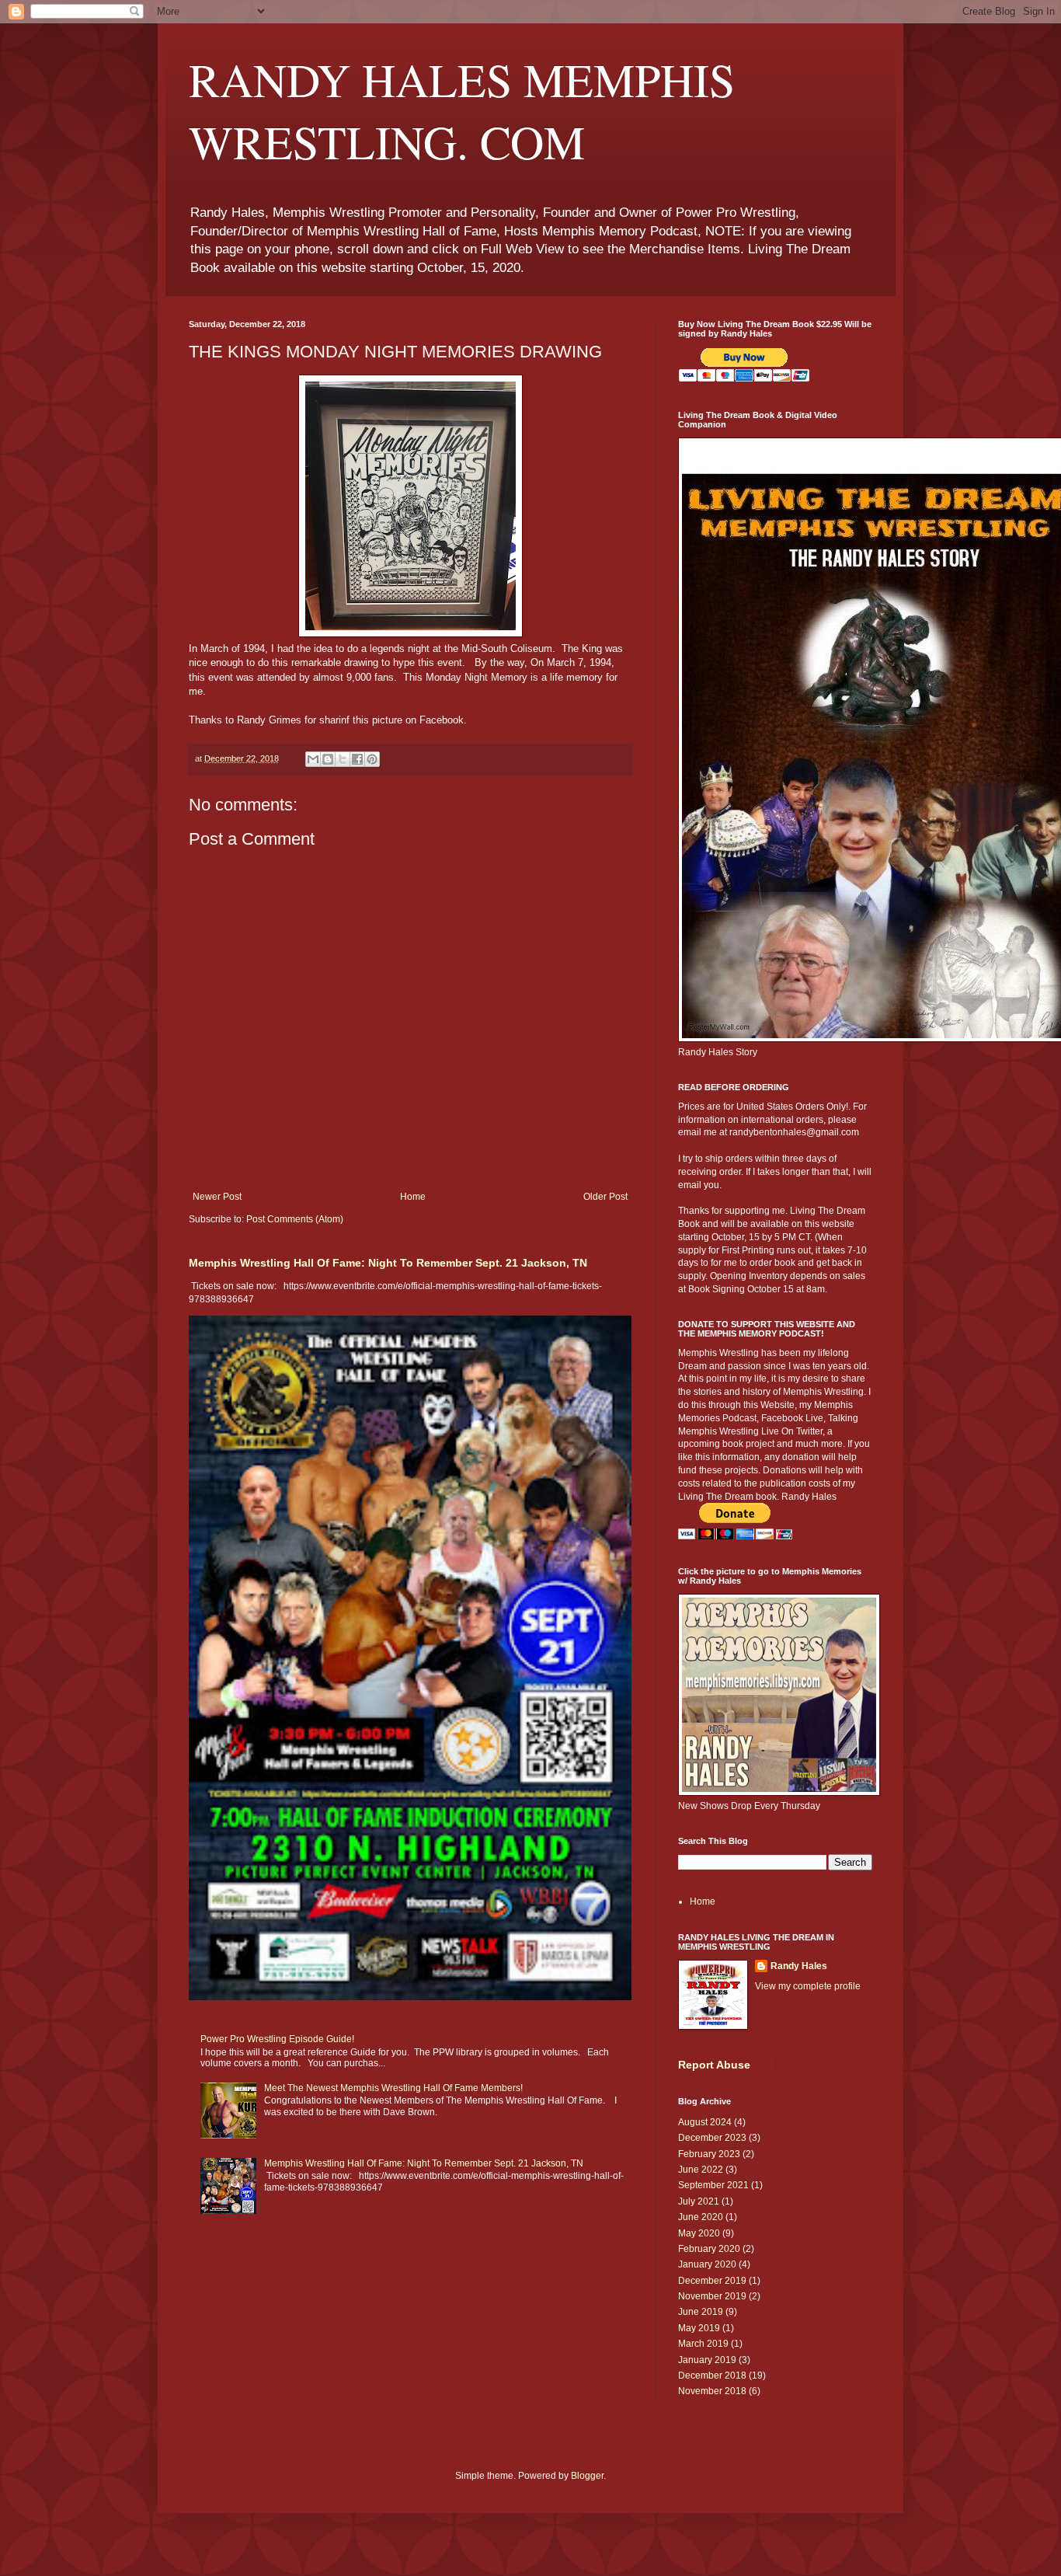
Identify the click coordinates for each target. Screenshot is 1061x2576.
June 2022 (701, 2170)
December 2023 (712, 2138)
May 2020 (699, 2233)
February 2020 (709, 2249)
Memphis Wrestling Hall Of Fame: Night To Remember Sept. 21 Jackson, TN (388, 1263)
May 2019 (699, 2328)
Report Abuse (714, 2065)
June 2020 (701, 2217)
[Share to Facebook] (357, 759)
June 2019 (701, 2312)
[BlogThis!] (328, 759)
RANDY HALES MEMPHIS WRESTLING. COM (462, 110)
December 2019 (712, 2281)
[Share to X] (343, 759)
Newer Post (217, 1197)
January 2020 (707, 2264)
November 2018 (712, 2391)
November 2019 (712, 2296)
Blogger (587, 2476)
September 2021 (713, 2185)
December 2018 (712, 2376)
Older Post (605, 1197)
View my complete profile (808, 1986)
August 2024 (705, 2122)
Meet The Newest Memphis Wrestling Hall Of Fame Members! (393, 2088)
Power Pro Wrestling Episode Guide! (277, 2039)
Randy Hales (799, 1966)
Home (413, 1197)
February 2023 (709, 2154)
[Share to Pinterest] (372, 759)
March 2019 (703, 2344)
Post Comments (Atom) (295, 1219)
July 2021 (699, 2201)
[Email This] (313, 759)
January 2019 (707, 2360)
